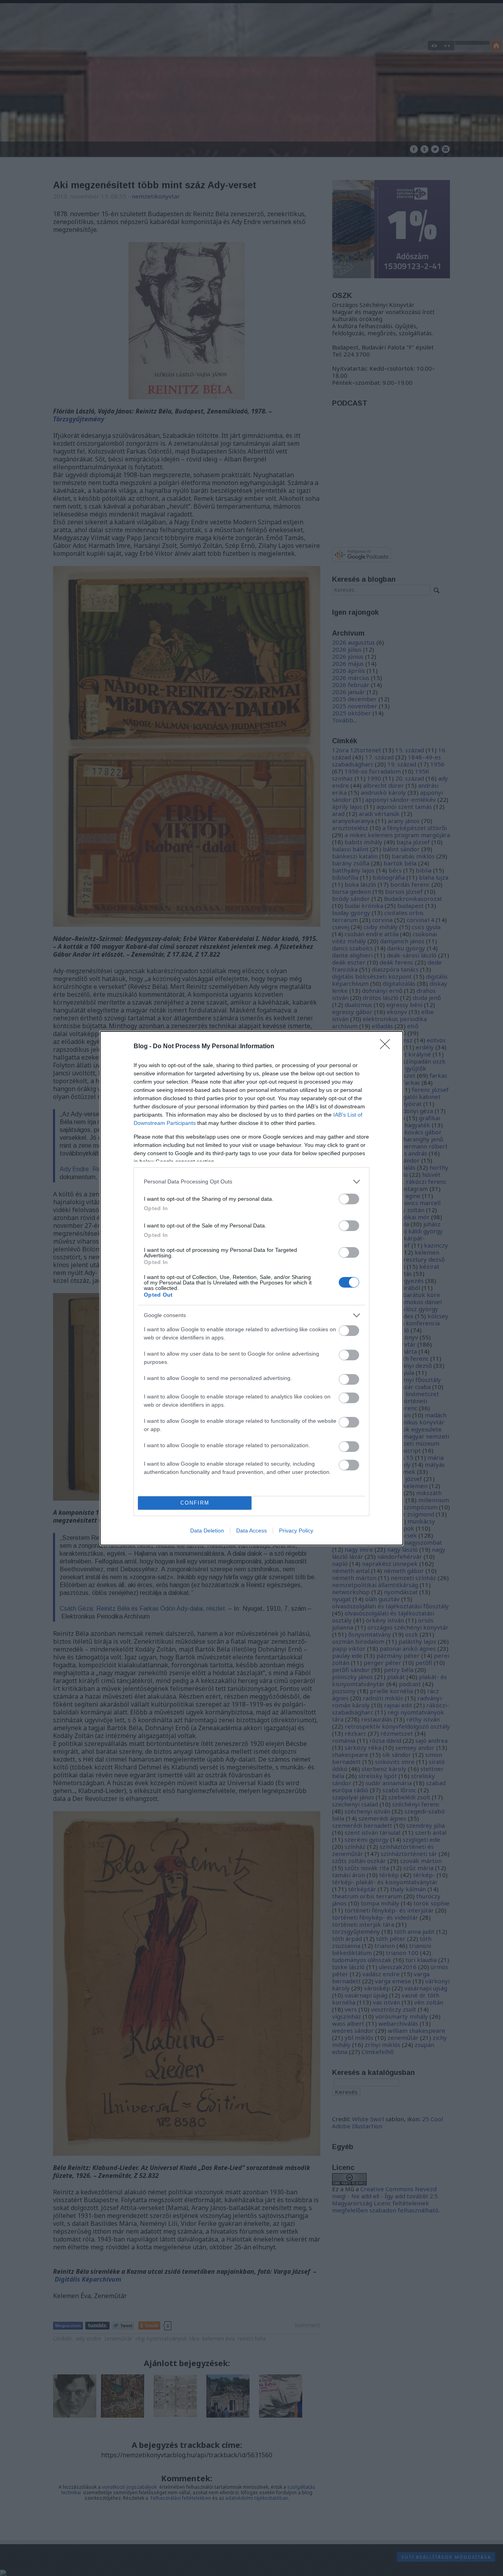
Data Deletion (207, 1531)
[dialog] (251, 1288)
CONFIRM (195, 1503)
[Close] (387, 1047)
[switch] (349, 1199)
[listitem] (251, 1182)
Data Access (251, 1531)
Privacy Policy (296, 1531)
